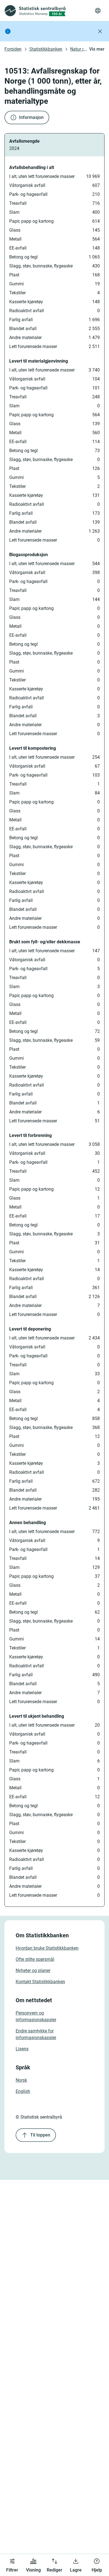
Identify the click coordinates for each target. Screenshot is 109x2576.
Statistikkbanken (46, 49)
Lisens (22, 2049)
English (23, 2091)
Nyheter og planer (33, 1970)
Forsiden (13, 49)
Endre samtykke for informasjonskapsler (36, 2034)
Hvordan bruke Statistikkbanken (47, 1948)
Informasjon (31, 117)
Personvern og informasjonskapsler (36, 2016)
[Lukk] (100, 31)
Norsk (21, 2080)
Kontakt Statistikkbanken (40, 1982)
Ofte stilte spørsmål (35, 1959)
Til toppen (40, 2135)
